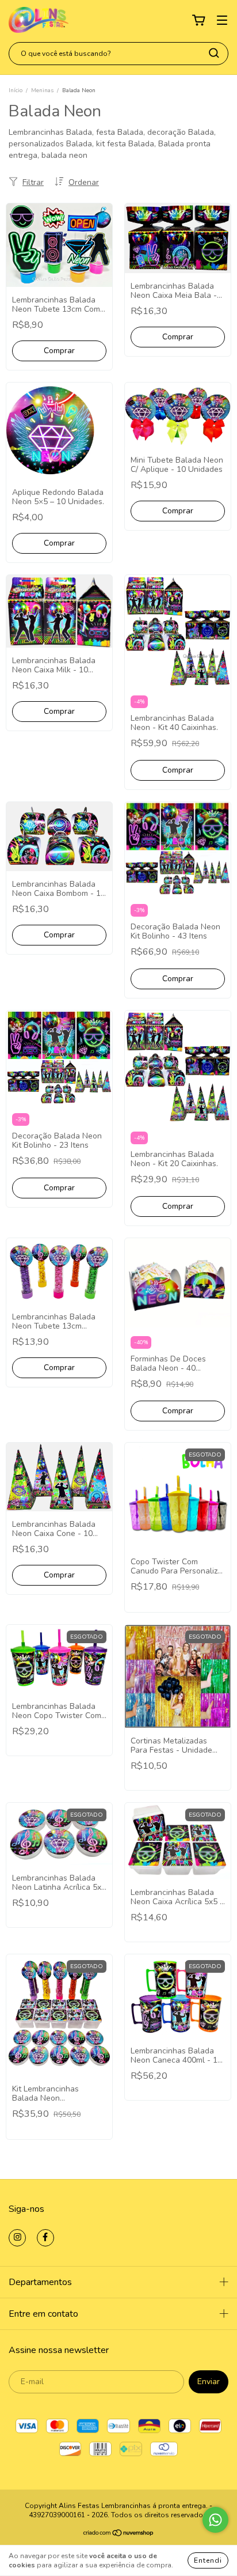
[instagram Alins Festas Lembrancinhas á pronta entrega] (17, 2238)
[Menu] (222, 20)
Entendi (208, 2560)
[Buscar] (214, 53)
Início (16, 90)
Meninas (42, 90)
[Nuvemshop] (119, 2535)
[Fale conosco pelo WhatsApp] (215, 2520)
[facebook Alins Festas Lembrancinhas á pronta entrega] (45, 2238)
